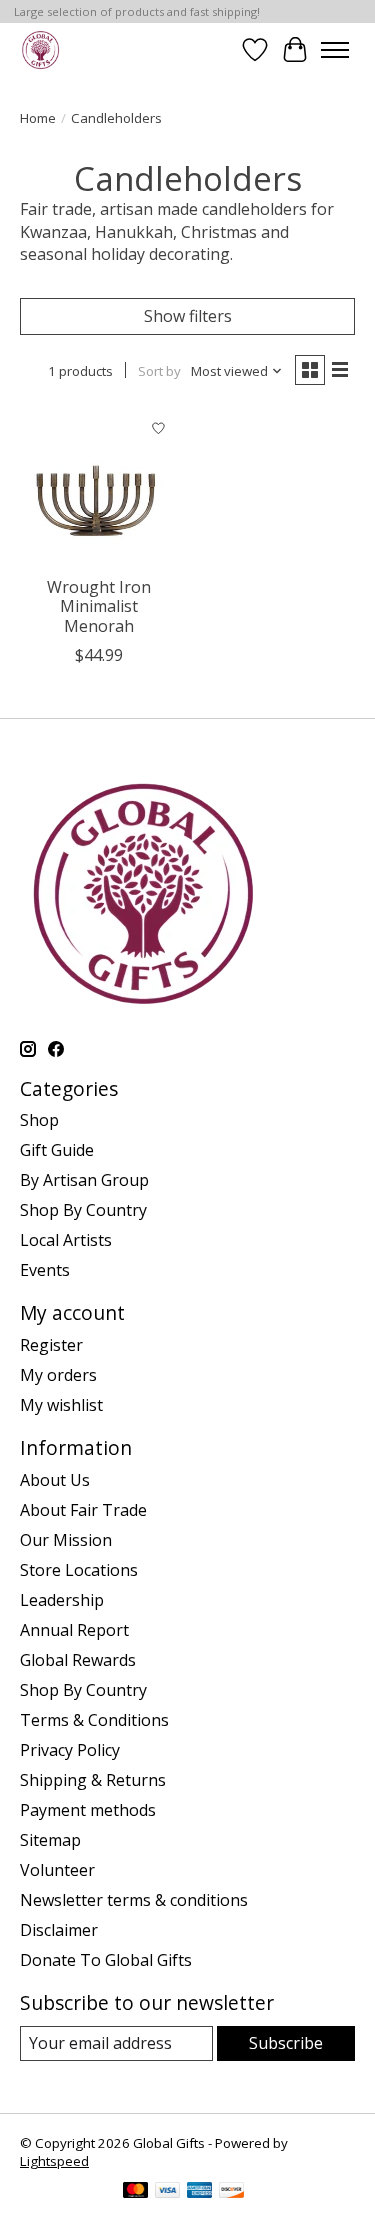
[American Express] (200, 2192)
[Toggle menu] (335, 50)
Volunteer (57, 1870)
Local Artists (66, 1240)
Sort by (159, 371)
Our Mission (66, 1540)
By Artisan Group (84, 1180)
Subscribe (286, 2043)
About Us (55, 1480)
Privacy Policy (70, 1750)
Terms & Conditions (94, 1720)
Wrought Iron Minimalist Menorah (99, 606)
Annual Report (74, 1630)
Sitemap (50, 1840)
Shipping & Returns (93, 1780)
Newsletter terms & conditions (134, 1900)
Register (51, 1345)
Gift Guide (57, 1150)
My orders (58, 1375)
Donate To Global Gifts (106, 1960)
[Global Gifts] (40, 49)
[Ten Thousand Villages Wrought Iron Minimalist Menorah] (98, 487)
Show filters (188, 316)
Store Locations (79, 1570)
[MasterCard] (136, 2192)
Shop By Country (83, 1210)
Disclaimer (59, 1930)
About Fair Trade (83, 1510)
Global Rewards (78, 1660)
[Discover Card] (232, 2192)
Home (38, 118)
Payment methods (88, 1810)
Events (45, 1270)
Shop (39, 1120)
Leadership (62, 1600)
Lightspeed (54, 2161)
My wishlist (61, 1405)
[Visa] (168, 2192)
